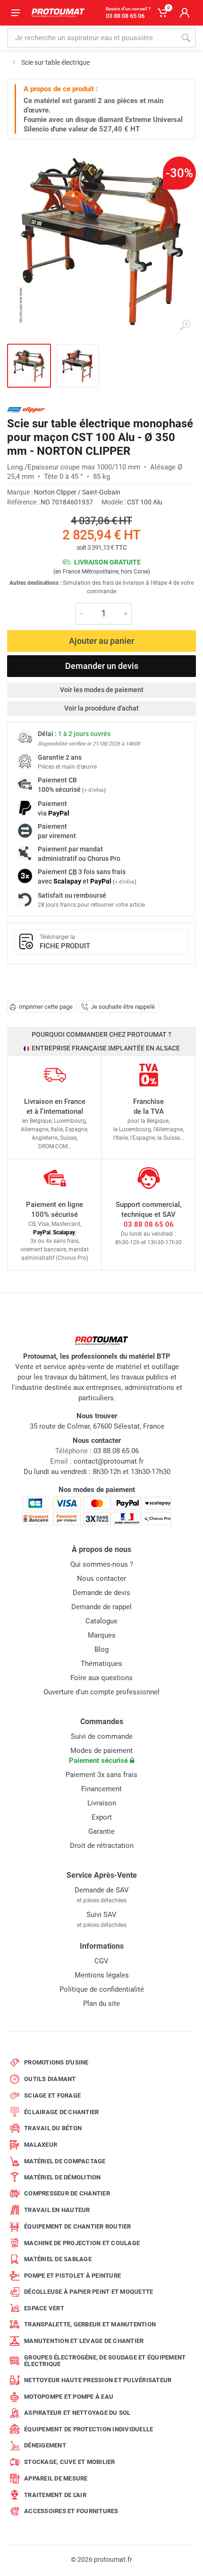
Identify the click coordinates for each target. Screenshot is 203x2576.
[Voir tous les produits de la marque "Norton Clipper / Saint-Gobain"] (26, 410)
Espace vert (44, 2308)
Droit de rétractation (102, 1846)
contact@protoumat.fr (109, 1461)
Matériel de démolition (63, 2177)
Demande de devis (101, 1593)
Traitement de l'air (55, 2495)
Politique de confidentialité (102, 1989)
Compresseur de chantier (67, 2193)
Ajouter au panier (101, 641)
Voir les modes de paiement (102, 690)
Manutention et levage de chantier (84, 2341)
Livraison (102, 1803)
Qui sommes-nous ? (102, 1564)
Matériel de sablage (58, 2259)
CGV (101, 1961)
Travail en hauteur (57, 2210)
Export (102, 1817)
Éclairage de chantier (61, 2112)
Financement (101, 1789)
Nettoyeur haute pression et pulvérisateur (98, 2380)
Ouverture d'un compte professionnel (101, 1692)
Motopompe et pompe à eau (69, 2397)
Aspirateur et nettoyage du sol (77, 2413)
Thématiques (101, 1664)
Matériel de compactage (65, 2161)
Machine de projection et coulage (82, 2243)
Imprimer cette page (46, 1007)
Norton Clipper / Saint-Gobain (77, 492)
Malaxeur (41, 2145)
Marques (102, 1635)
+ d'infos (94, 790)
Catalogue (101, 1621)
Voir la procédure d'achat (101, 708)
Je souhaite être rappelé (123, 1007)
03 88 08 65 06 (149, 1224)
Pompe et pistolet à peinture (72, 2276)
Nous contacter (101, 1579)
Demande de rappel (101, 1607)
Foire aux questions (101, 1678)
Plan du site (101, 2004)
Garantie (101, 1831)
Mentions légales (102, 1975)
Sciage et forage (52, 2095)
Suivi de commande (102, 1736)
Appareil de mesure (56, 2478)
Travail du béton (53, 2128)
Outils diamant (50, 2079)
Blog (101, 1649)
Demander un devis (102, 666)
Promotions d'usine (56, 2062)
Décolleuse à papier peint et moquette (89, 2292)
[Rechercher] (186, 38)
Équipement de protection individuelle (89, 2429)
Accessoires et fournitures (71, 2511)
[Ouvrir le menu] (16, 13)
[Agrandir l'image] (185, 325)
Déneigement (45, 2445)
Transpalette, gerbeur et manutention (90, 2324)
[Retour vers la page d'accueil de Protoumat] (58, 13)
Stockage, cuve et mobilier (70, 2462)
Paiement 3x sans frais (101, 1775)
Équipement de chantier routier (78, 2226)
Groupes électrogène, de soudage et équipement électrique (105, 2361)
